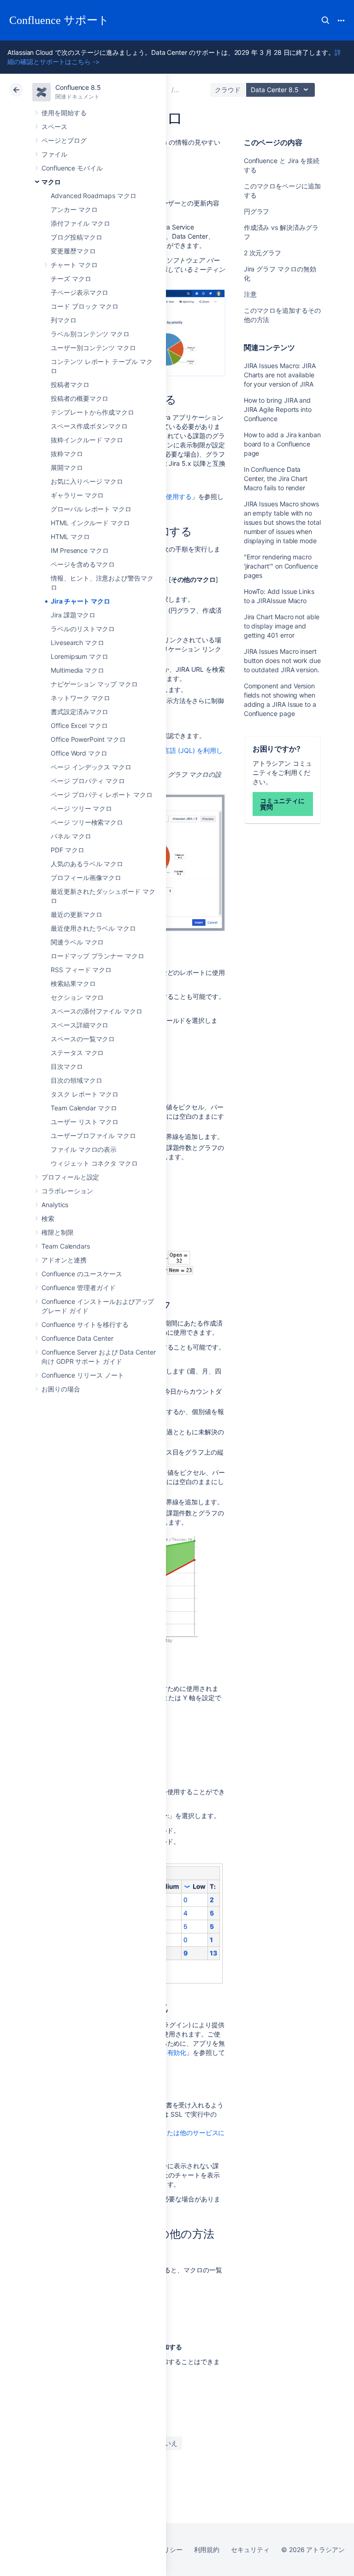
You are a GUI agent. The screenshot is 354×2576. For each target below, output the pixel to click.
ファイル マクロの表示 (84, 1149)
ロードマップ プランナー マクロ (97, 956)
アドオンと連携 (64, 1260)
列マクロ (64, 320)
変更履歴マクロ (73, 251)
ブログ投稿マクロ (76, 237)
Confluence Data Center (77, 1338)
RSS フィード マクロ (81, 970)
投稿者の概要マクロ (80, 398)
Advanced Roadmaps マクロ (94, 196)
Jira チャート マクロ (80, 601)
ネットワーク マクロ (80, 698)
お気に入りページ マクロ (87, 481)
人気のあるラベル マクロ (87, 864)
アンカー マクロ (74, 209)
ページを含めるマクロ (83, 564)
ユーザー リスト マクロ (85, 1122)
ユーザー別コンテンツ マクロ (93, 348)
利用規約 (207, 2550)
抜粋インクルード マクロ (87, 440)
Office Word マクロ (79, 753)
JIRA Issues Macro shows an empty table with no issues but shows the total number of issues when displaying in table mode (282, 522)
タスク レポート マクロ (85, 1094)
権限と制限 (58, 1232)
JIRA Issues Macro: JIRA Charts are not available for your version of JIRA (280, 375)
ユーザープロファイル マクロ (93, 1135)
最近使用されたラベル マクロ (93, 928)
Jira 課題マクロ (73, 615)
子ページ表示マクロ (80, 292)
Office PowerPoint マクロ (88, 739)
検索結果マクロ (73, 983)
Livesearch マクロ (77, 643)
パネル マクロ (71, 836)
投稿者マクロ (70, 384)
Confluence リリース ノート (83, 1375)
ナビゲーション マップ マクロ (94, 684)
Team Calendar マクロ (84, 1108)
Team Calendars (66, 1246)
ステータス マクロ (77, 1053)
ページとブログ (64, 140)
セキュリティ (250, 2550)
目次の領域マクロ (76, 1080)
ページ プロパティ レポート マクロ (102, 795)
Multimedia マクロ (77, 670)
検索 (325, 20)
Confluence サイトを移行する (85, 1324)
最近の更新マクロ (76, 914)
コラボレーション (67, 1191)
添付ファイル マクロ (80, 223)
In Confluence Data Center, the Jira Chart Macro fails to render (276, 478)
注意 (250, 294)
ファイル (54, 154)
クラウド (228, 90)
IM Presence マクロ (80, 550)
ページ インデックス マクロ (91, 767)
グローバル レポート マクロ (91, 509)
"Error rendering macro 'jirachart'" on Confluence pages (281, 566)
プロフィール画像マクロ (86, 877)
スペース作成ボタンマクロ (89, 426)
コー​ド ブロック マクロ (85, 306)
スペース (54, 126)
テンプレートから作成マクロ (92, 412)
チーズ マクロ (71, 279)
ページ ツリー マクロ (81, 808)
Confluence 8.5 (78, 87)
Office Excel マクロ (79, 725)
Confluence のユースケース (82, 1274)
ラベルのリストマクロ (83, 629)
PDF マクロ (68, 850)
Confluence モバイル (72, 168)
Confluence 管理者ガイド (79, 1288)
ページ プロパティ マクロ (88, 781)
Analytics (55, 1205)
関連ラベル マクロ (77, 942)
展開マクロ (67, 467)
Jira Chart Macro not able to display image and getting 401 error (282, 626)
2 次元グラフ (263, 253)
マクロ (51, 182)
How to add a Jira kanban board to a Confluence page (282, 444)
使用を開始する (64, 113)
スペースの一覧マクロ (83, 1039)
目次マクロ (67, 1066)
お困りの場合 (61, 1389)
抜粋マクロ (67, 454)
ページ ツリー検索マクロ (87, 822)
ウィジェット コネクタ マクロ (94, 1163)
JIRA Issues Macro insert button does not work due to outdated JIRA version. (282, 660)
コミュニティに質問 (283, 804)
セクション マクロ (77, 997)
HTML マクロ (70, 537)
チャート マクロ (74, 265)
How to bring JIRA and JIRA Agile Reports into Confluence (278, 409)
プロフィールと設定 (70, 1177)
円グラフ (257, 211)
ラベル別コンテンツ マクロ (90, 334)
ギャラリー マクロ (77, 495)
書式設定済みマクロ (80, 712)
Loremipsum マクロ (80, 656)
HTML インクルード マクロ (90, 523)
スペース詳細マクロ (80, 1025)
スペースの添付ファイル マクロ (97, 1011)
